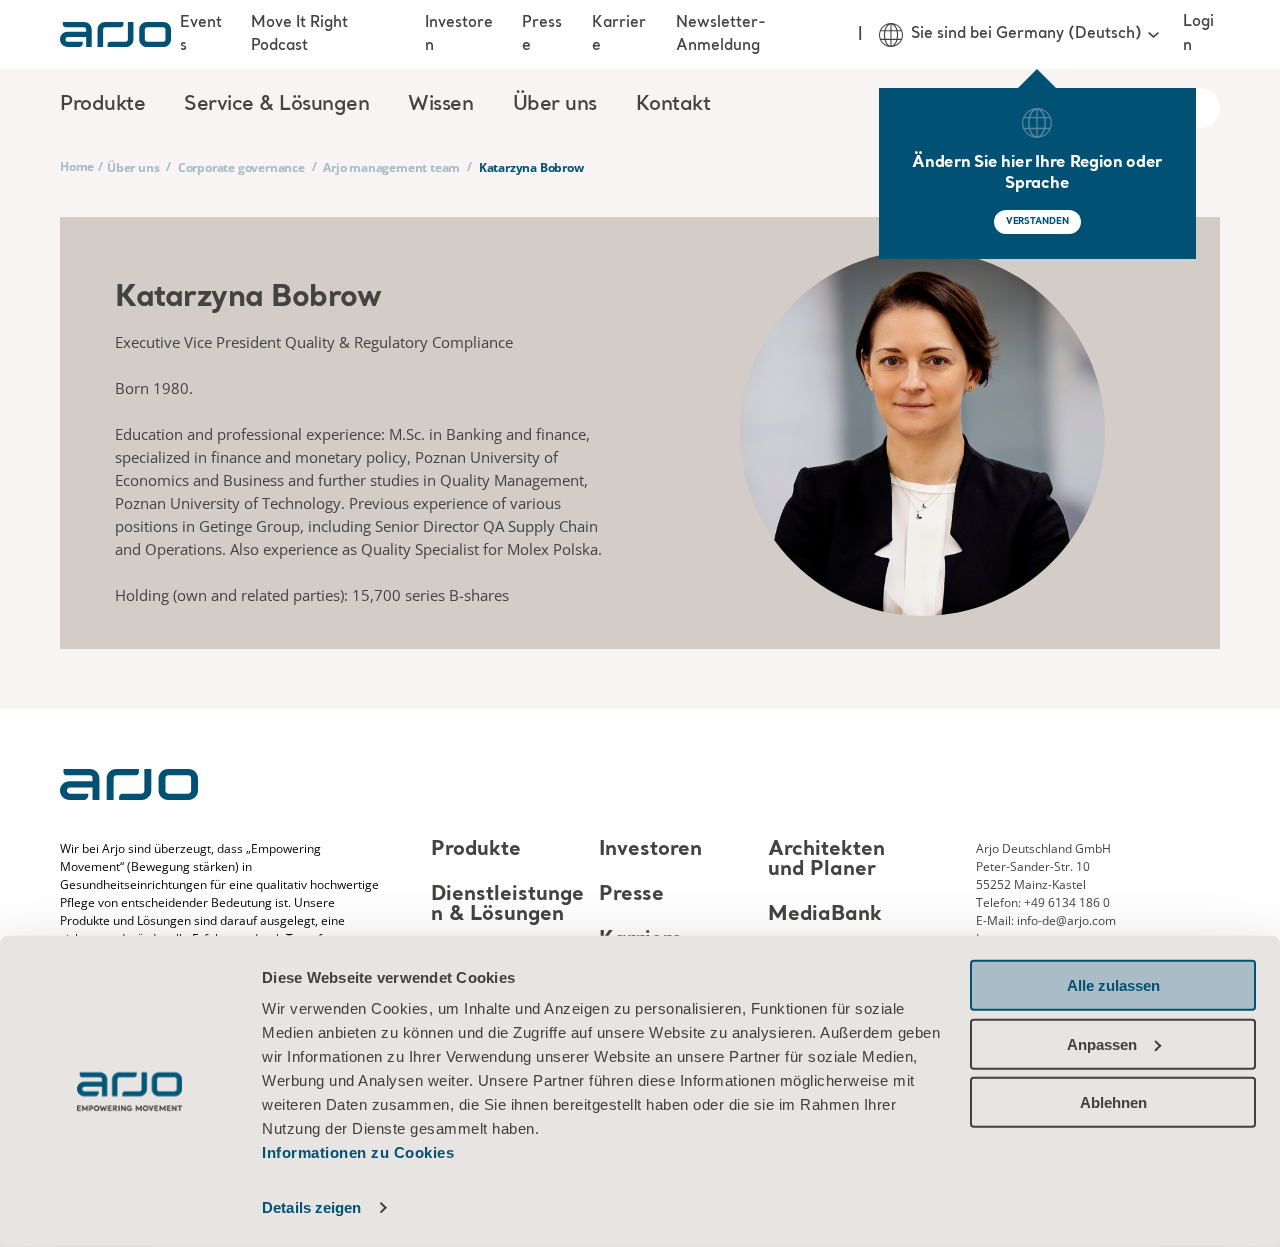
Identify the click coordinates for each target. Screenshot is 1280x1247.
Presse (542, 34)
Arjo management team (391, 167)
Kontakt (673, 105)
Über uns (133, 167)
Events (201, 34)
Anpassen (1102, 1043)
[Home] (115, 34)
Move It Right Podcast (299, 34)
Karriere (619, 34)
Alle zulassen (1113, 985)
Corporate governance (241, 167)
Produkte (476, 850)
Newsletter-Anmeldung (721, 34)
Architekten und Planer (826, 860)
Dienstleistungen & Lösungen (507, 905)
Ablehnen (1113, 1102)
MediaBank (825, 916)
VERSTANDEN (1037, 221)
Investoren (459, 34)
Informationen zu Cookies (358, 1152)
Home (77, 166)
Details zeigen (311, 1207)
